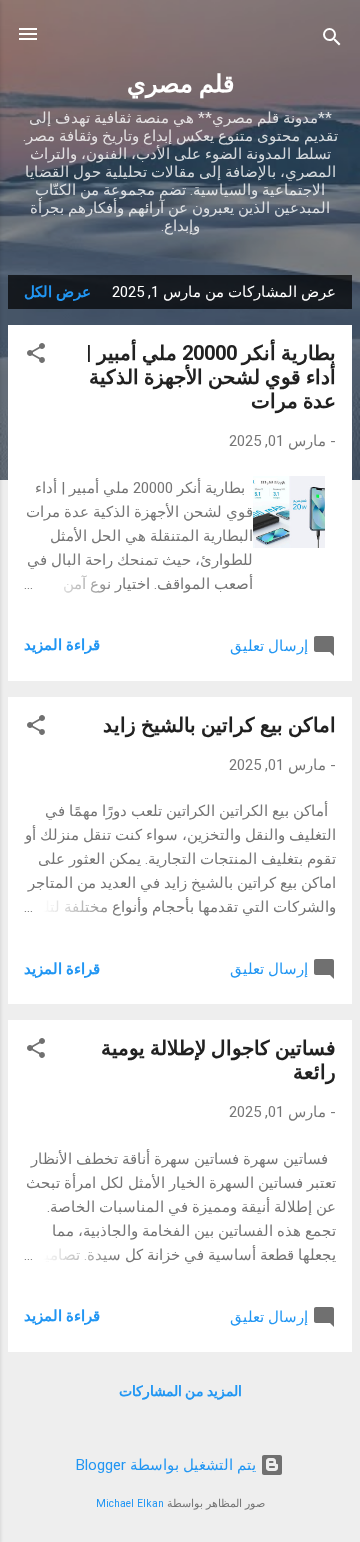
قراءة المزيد (62, 645)
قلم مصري (180, 84)
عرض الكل (57, 292)
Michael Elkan (130, 1503)
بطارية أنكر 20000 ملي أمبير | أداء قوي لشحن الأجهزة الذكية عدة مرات (211, 377)
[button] (36, 356)
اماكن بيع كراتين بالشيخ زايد (219, 725)
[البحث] (332, 40)
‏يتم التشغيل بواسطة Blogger (168, 1465)
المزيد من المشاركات (180, 1391)
